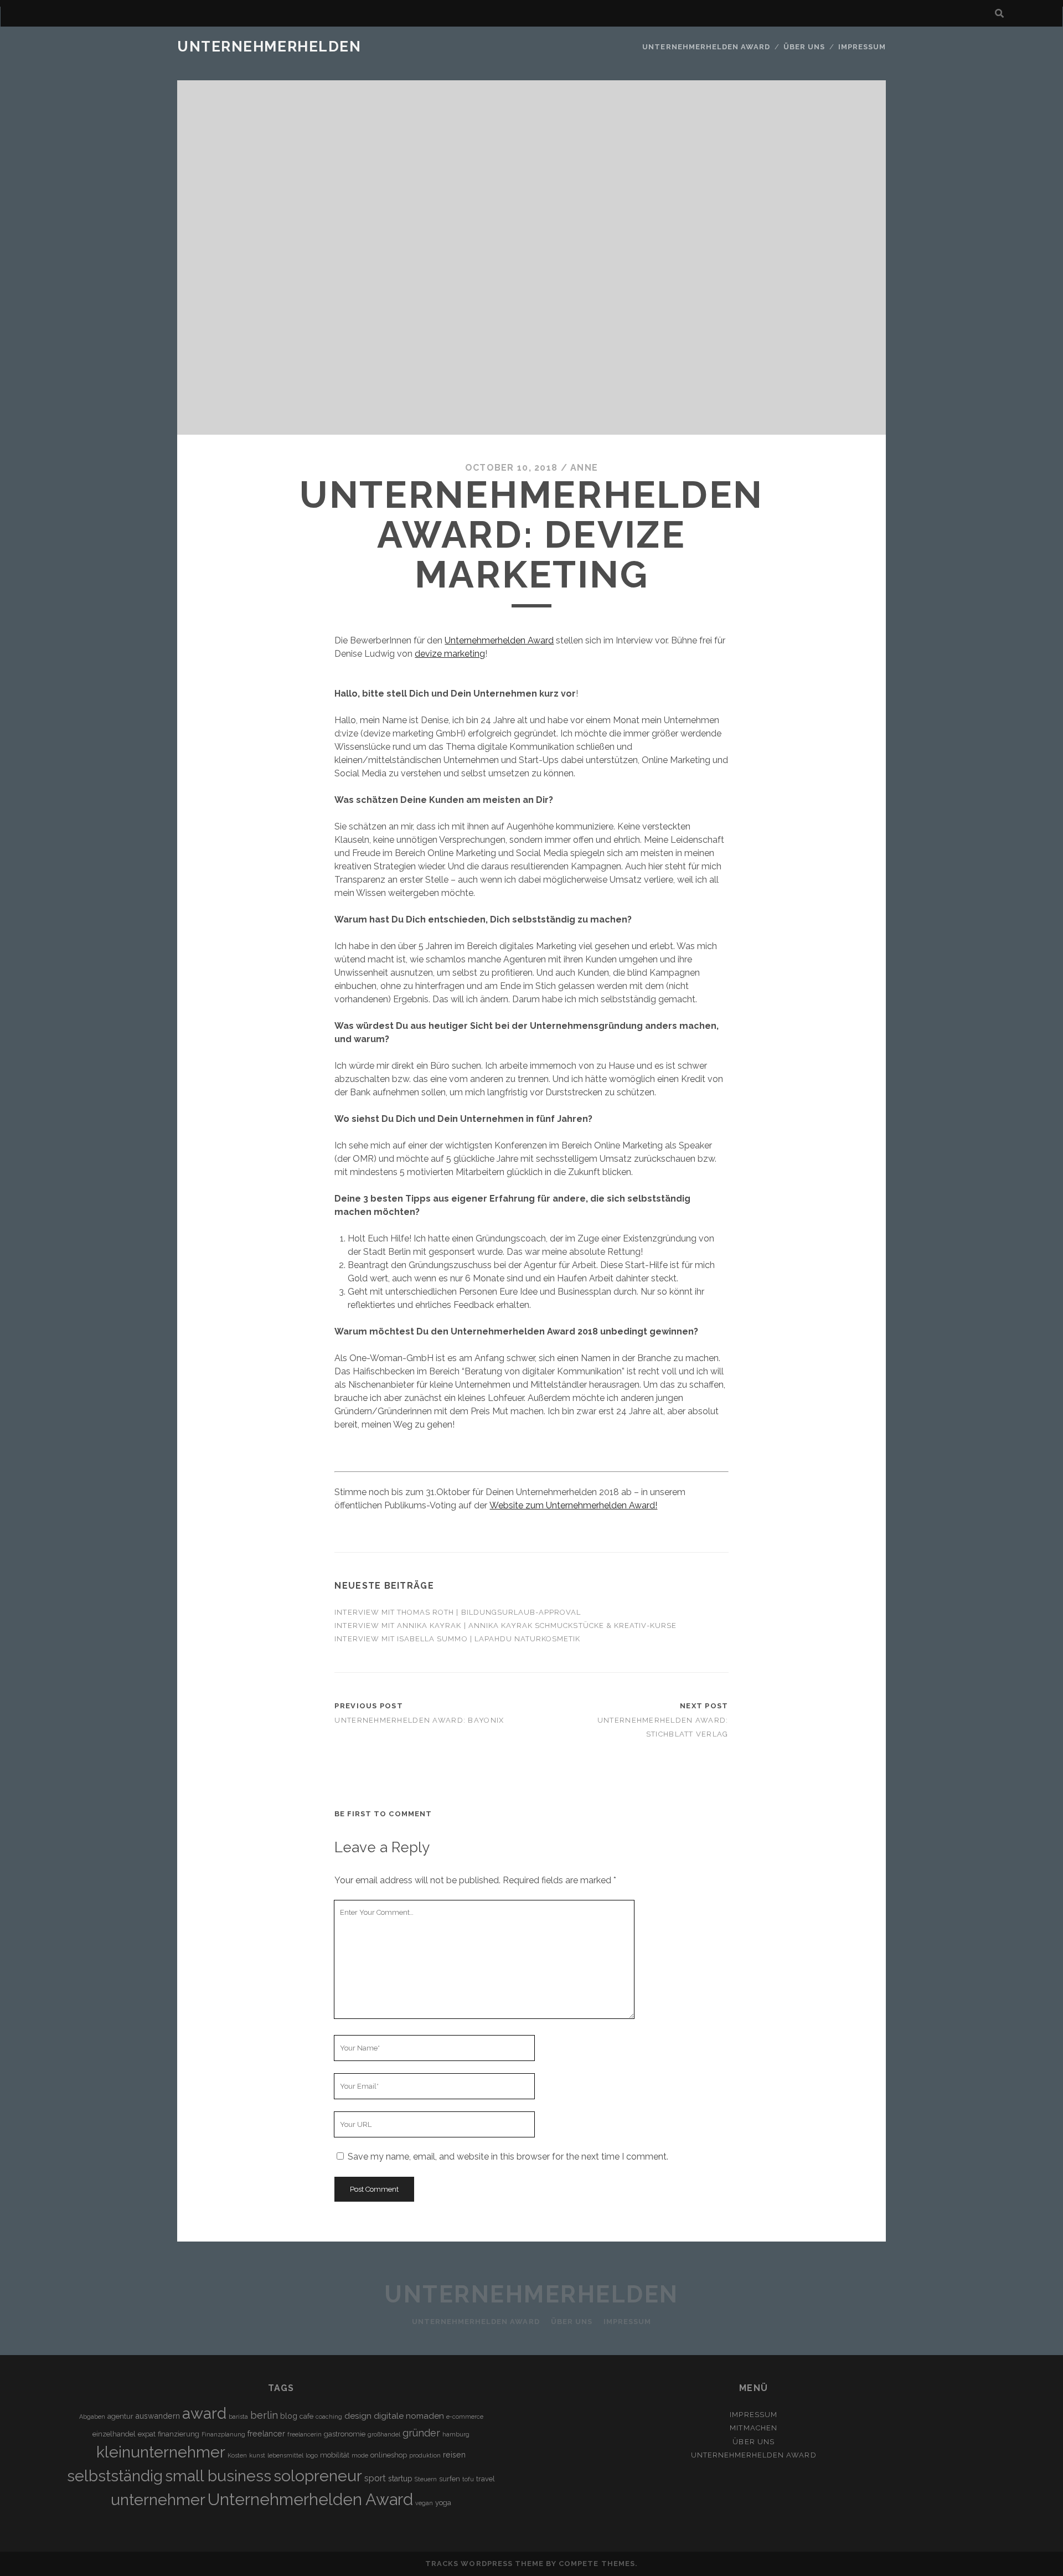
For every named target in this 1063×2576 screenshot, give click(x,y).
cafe (306, 2416)
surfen (450, 2479)
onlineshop (389, 2455)
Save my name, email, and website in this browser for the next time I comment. (508, 2157)
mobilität (335, 2455)
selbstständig (115, 2476)
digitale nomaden (409, 2416)
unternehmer (158, 2500)
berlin (264, 2415)
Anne (584, 468)
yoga (443, 2503)
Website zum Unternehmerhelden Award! (573, 1505)
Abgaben (92, 2417)
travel (486, 2479)
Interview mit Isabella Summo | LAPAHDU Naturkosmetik (457, 1639)
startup (400, 2479)
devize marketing (450, 654)
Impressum (862, 47)
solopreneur (318, 2476)
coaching (329, 2417)
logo (312, 2455)
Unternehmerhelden (269, 47)
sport (375, 2478)
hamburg (456, 2434)
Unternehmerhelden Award (706, 47)
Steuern (426, 2479)
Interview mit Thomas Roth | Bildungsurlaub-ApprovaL (458, 1612)
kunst (257, 2455)
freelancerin (305, 2434)
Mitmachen (753, 2428)
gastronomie (345, 2434)
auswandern (158, 2416)
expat (147, 2434)
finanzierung (179, 2434)
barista (238, 2417)
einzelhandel (114, 2434)
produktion (425, 2455)
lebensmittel (285, 2455)
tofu (468, 2479)
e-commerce (465, 2417)
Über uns (804, 47)
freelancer (266, 2434)
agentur (120, 2416)
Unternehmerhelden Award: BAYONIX (419, 1720)
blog (289, 2416)
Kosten (237, 2455)
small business (218, 2476)
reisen (454, 2455)
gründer (421, 2433)
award (204, 2413)
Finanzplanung (223, 2434)
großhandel (384, 2434)
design (358, 2416)
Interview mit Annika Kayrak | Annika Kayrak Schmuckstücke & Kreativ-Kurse (505, 1626)
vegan (424, 2503)
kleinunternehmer (161, 2452)
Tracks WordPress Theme (484, 2564)
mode (360, 2455)
